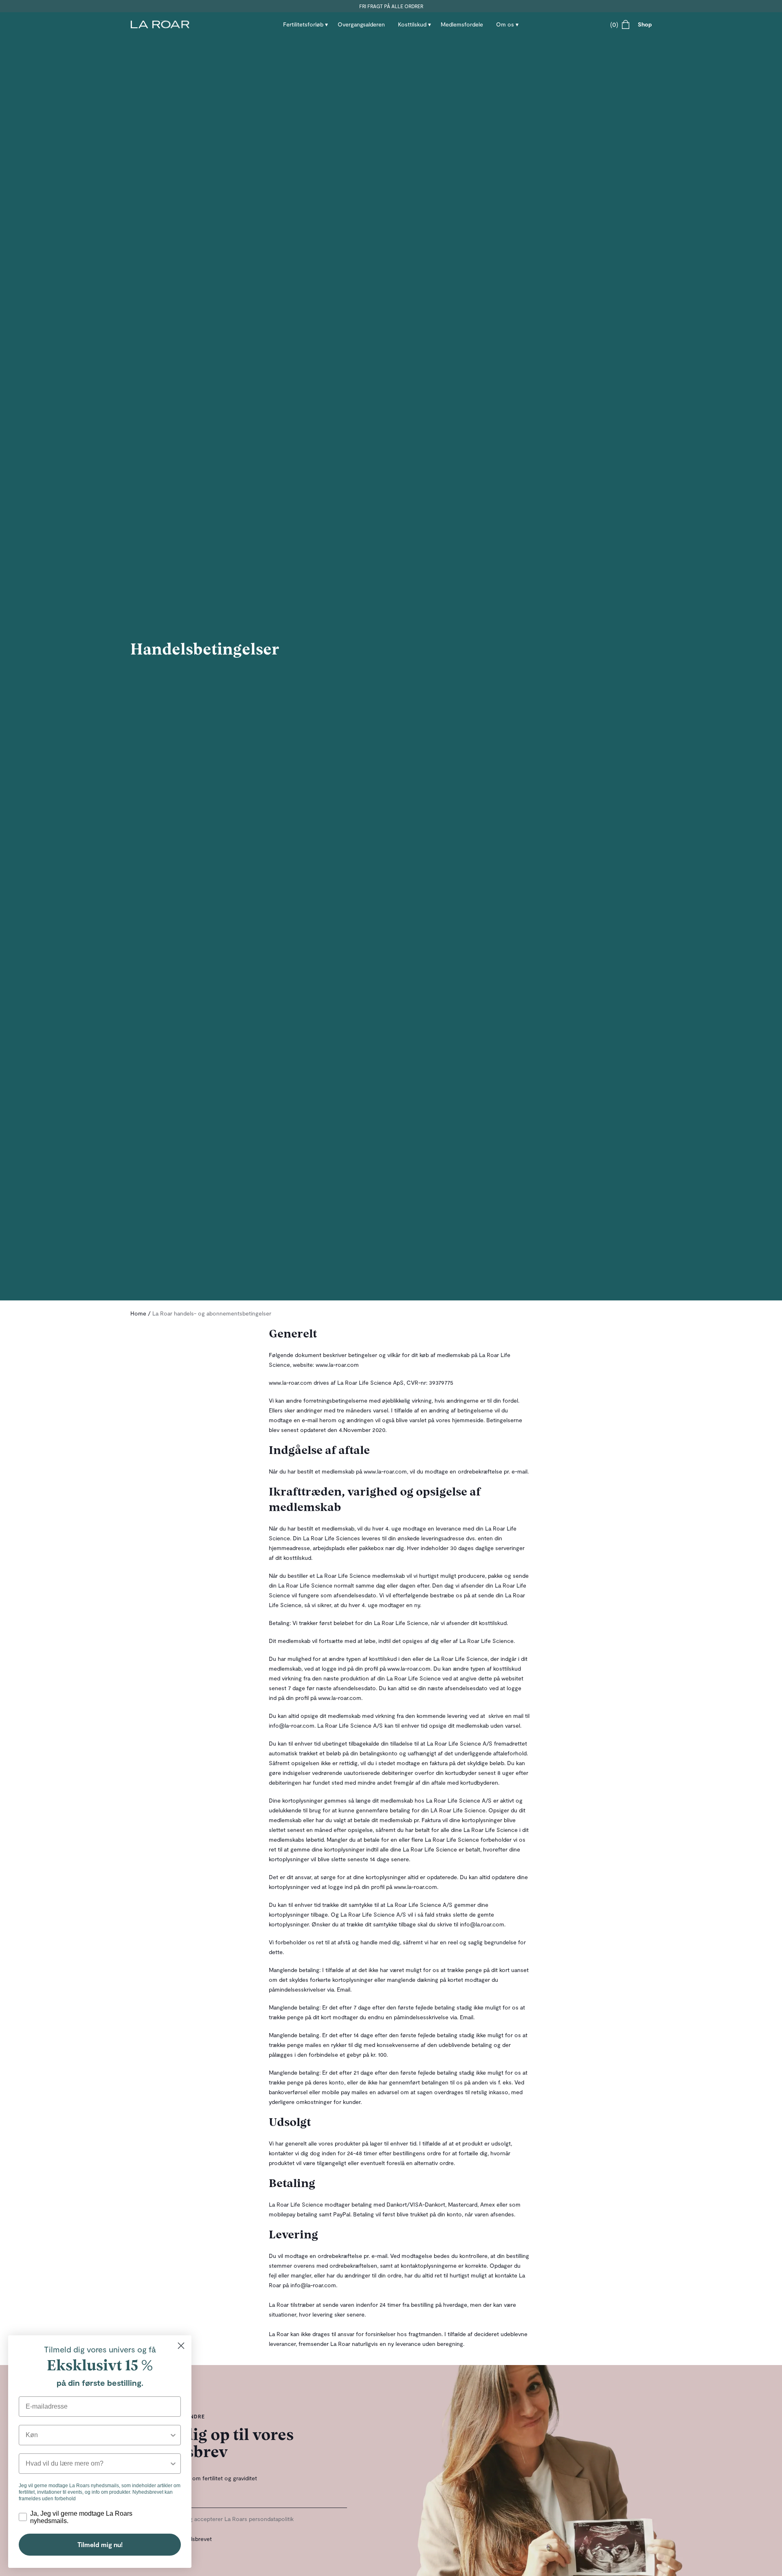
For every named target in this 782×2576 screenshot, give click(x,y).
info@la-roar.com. (314, 2285)
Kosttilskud (412, 24)
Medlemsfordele (462, 24)
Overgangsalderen (361, 24)
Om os (505, 24)
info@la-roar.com (292, 1725)
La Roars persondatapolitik (259, 2519)
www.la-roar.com (337, 1365)
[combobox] (97, 2435)
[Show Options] (173, 2435)
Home (138, 1313)
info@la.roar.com (482, 1924)
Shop (645, 24)
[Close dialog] (181, 2346)
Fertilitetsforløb (303, 24)
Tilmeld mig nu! (100, 2544)
